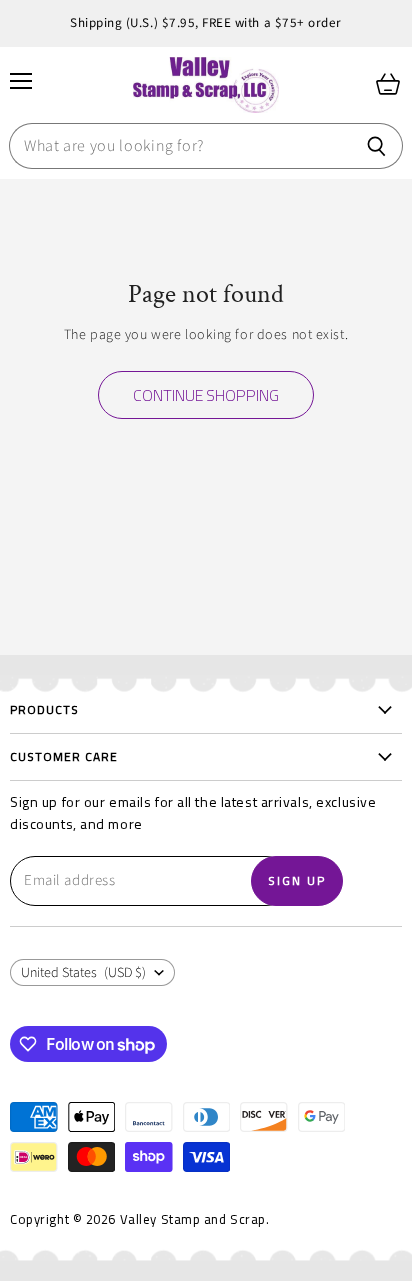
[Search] (376, 146)
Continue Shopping (206, 395)
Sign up (297, 880)
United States (83, 973)
